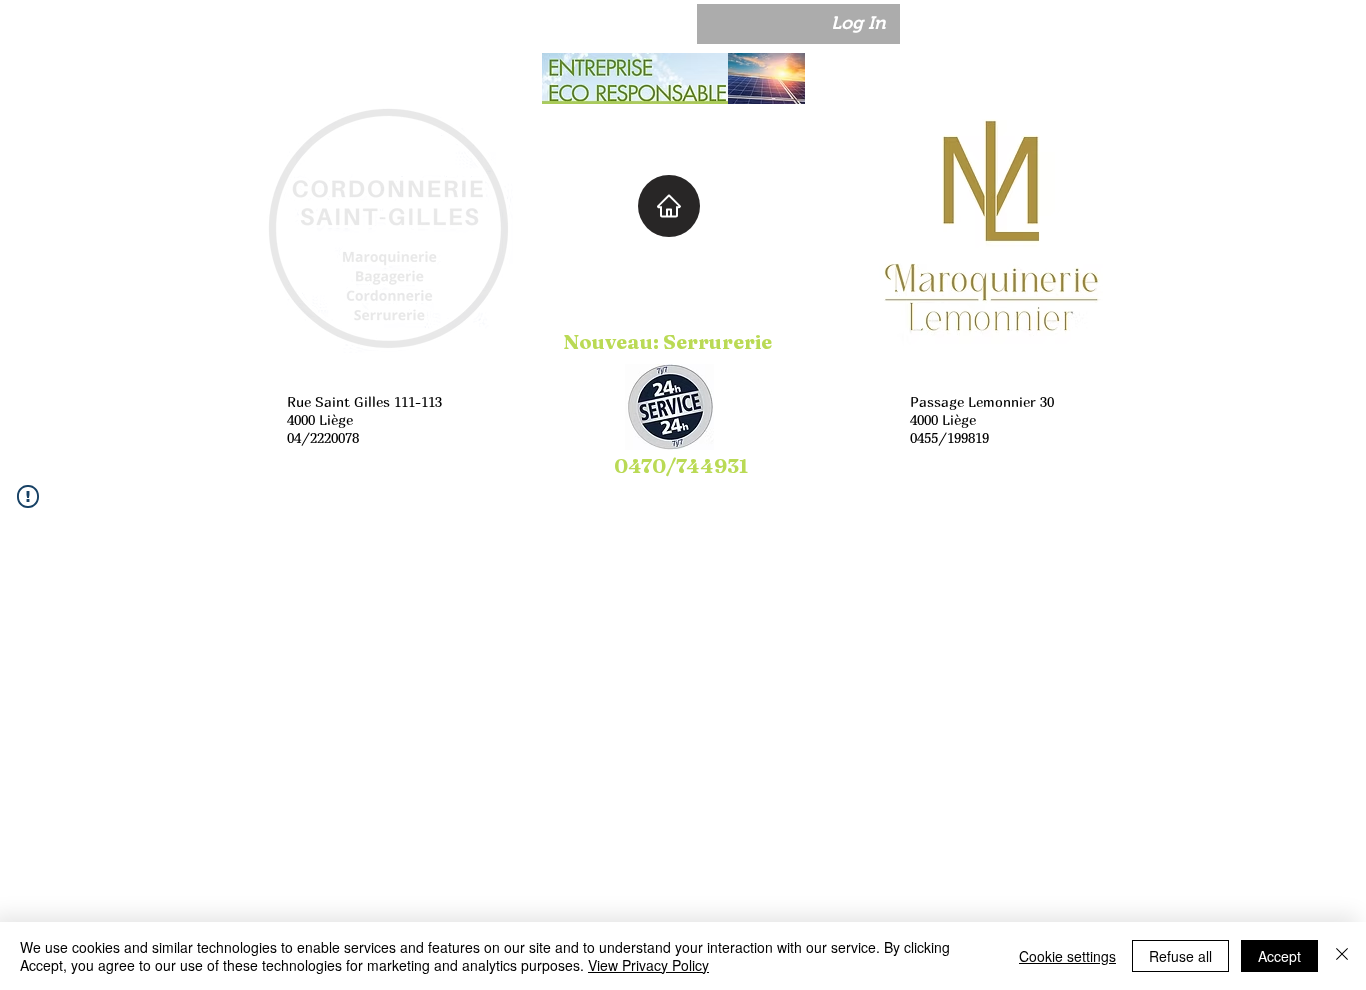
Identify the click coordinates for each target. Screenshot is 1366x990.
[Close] (1342, 956)
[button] (969, 24)
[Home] (669, 206)
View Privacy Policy (648, 965)
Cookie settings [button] (1067, 956)
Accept (1279, 956)
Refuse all (1180, 956)
